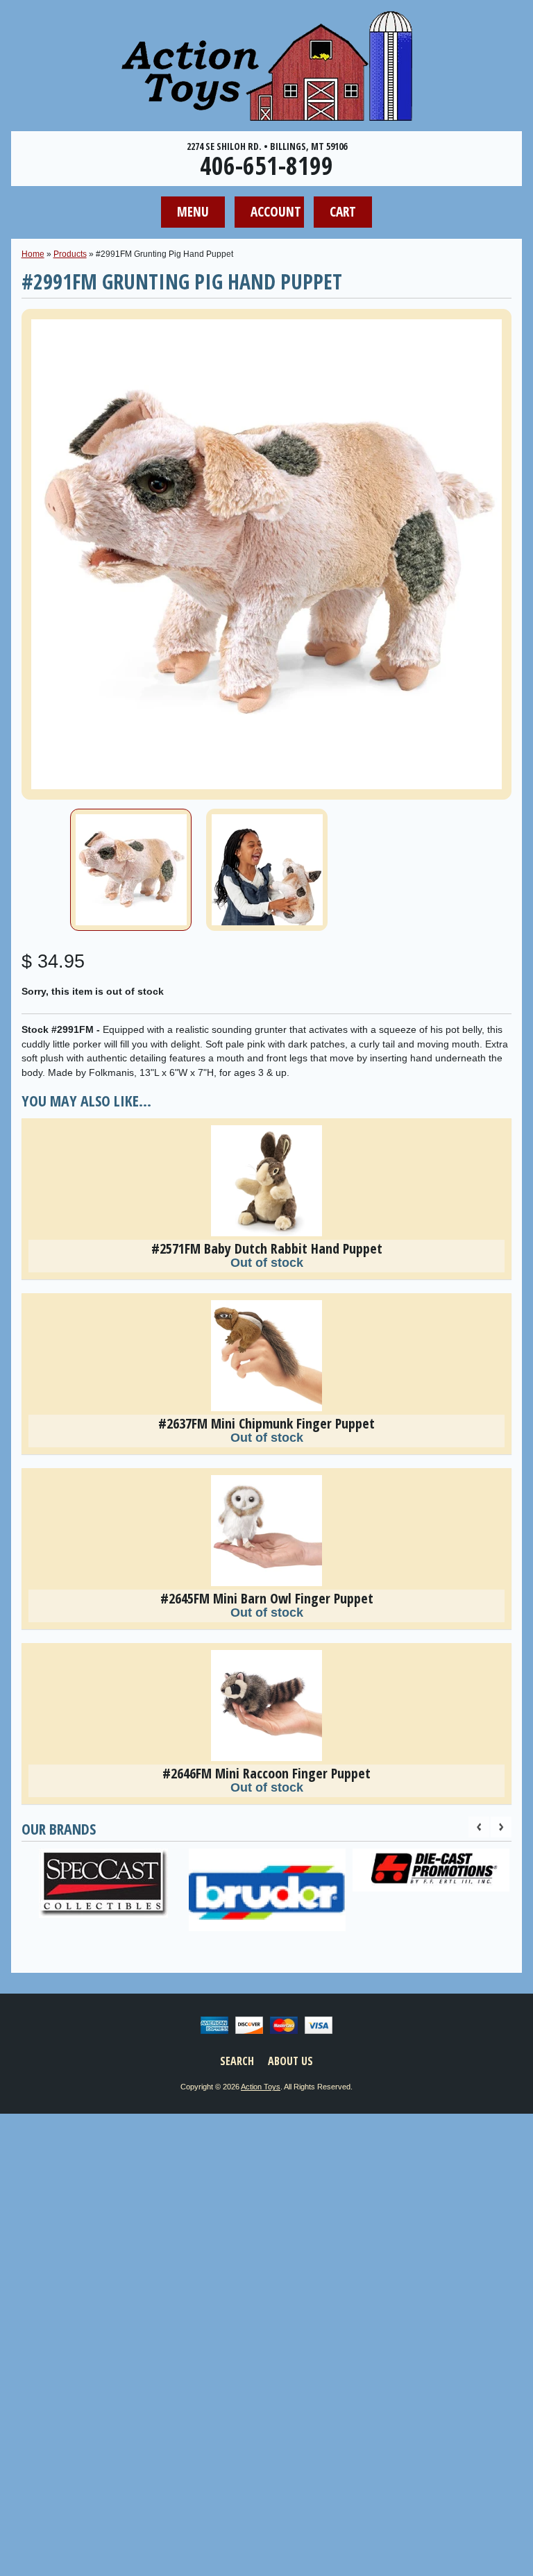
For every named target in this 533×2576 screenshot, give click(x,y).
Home (33, 254)
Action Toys (261, 2087)
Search (237, 2061)
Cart (343, 211)
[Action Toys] (267, 112)
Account (276, 211)
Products (70, 254)
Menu (193, 211)
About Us (290, 2061)
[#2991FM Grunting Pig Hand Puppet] (131, 870)
